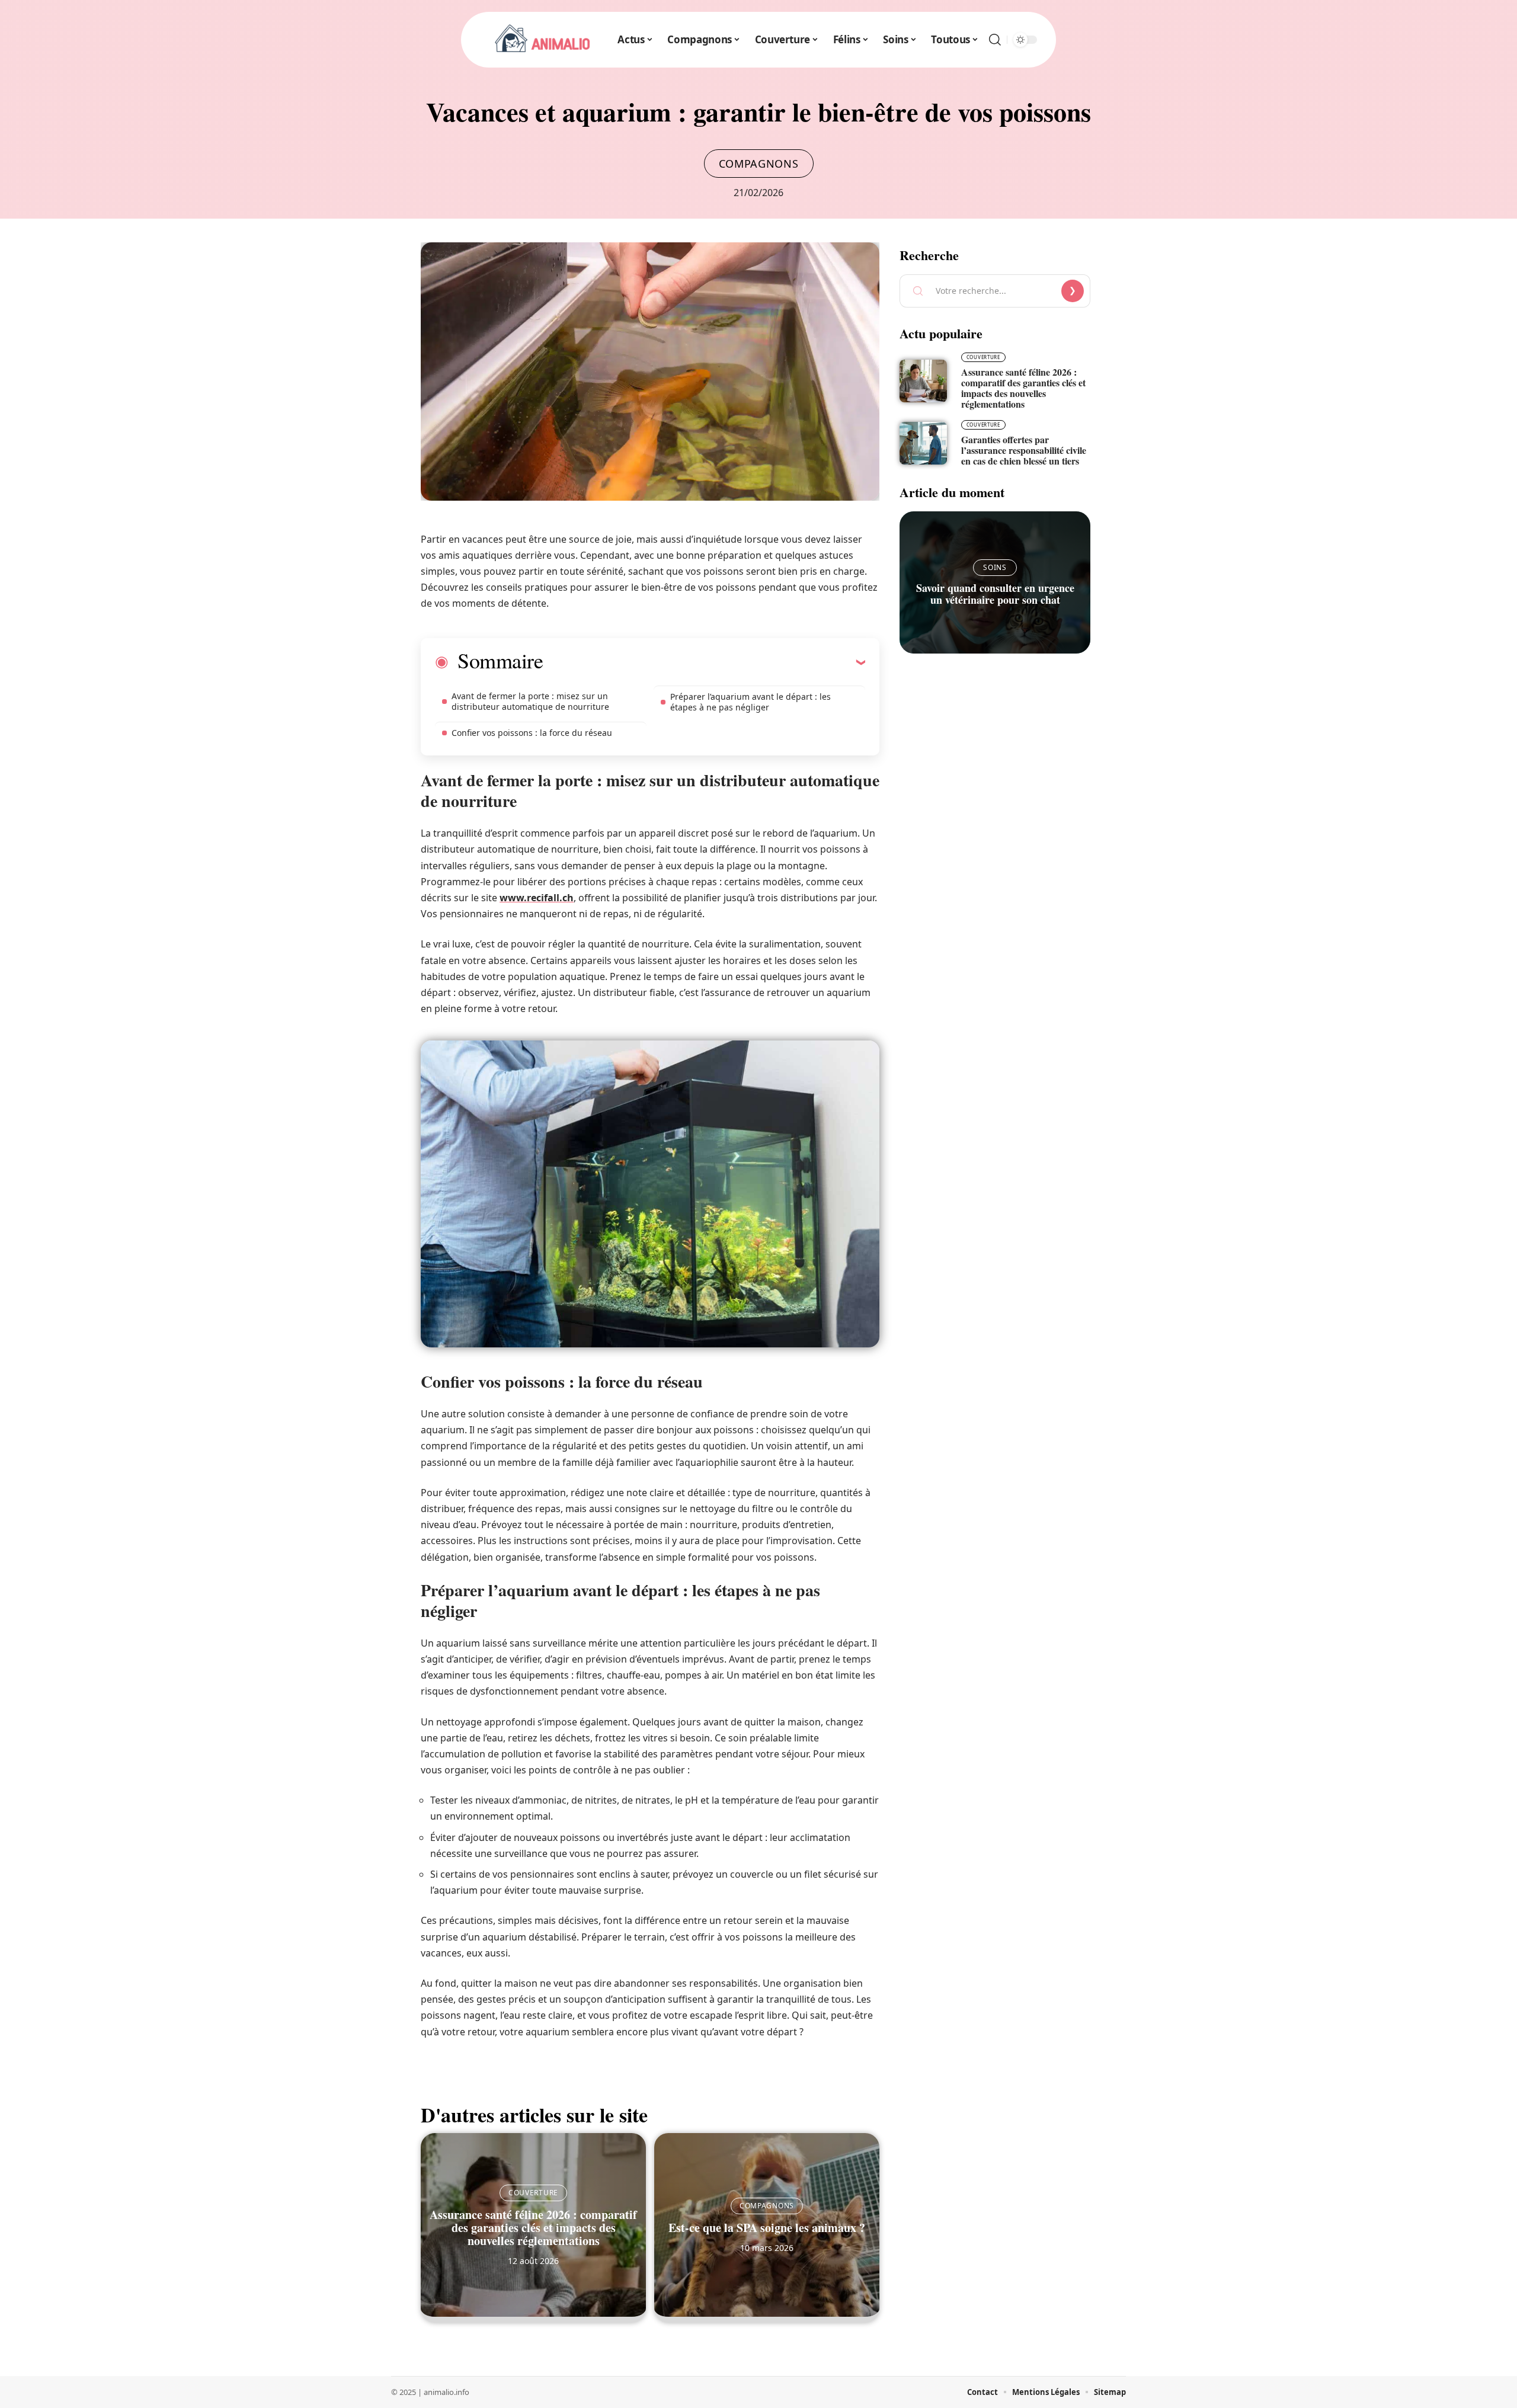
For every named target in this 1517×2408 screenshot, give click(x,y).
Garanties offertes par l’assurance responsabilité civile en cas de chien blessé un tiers (1024, 450)
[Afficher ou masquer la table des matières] (704, 662)
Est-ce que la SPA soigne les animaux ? (767, 2228)
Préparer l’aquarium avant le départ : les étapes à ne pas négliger (751, 702)
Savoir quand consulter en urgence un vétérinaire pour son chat (995, 594)
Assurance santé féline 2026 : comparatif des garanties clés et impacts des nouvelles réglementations (533, 2228)
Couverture (533, 2193)
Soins (995, 567)
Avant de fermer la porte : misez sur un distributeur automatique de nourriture (530, 701)
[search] (995, 40)
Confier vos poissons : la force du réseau (532, 733)
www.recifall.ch (537, 898)
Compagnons (759, 164)
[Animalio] (543, 40)
